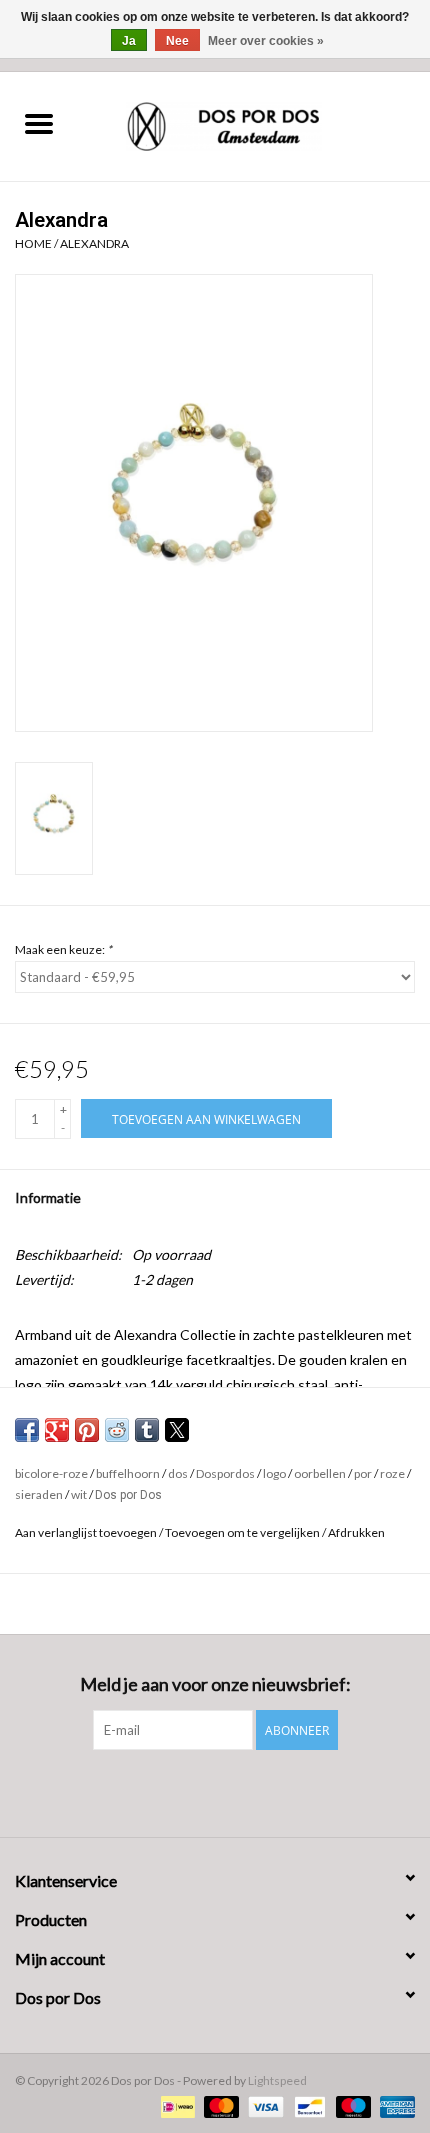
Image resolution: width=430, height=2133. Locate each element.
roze (392, 1473)
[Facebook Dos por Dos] (198, 1791)
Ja (129, 41)
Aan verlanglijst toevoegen (87, 1532)
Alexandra (94, 243)
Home (33, 243)
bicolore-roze (51, 1473)
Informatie (48, 1197)
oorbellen (320, 1473)
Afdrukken (356, 1532)
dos (178, 1473)
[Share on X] (177, 1430)
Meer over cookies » (266, 41)
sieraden (39, 1494)
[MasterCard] (219, 2105)
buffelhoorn (128, 1473)
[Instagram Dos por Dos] (233, 1791)
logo (274, 1473)
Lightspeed (277, 2080)
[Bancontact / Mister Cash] (307, 2105)
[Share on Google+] (57, 1430)
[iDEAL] (175, 2105)
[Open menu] (39, 123)
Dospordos (225, 1473)
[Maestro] (351, 2105)
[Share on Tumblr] (147, 1430)
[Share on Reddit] (117, 1430)
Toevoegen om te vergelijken (243, 1532)
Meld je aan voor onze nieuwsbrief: (215, 1684)
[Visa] (263, 2105)
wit (79, 1494)
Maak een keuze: (63, 949)
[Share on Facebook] (27, 1430)
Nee (177, 41)
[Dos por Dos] (254, 124)
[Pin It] (87, 1430)
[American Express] (394, 2105)
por (363, 1473)
